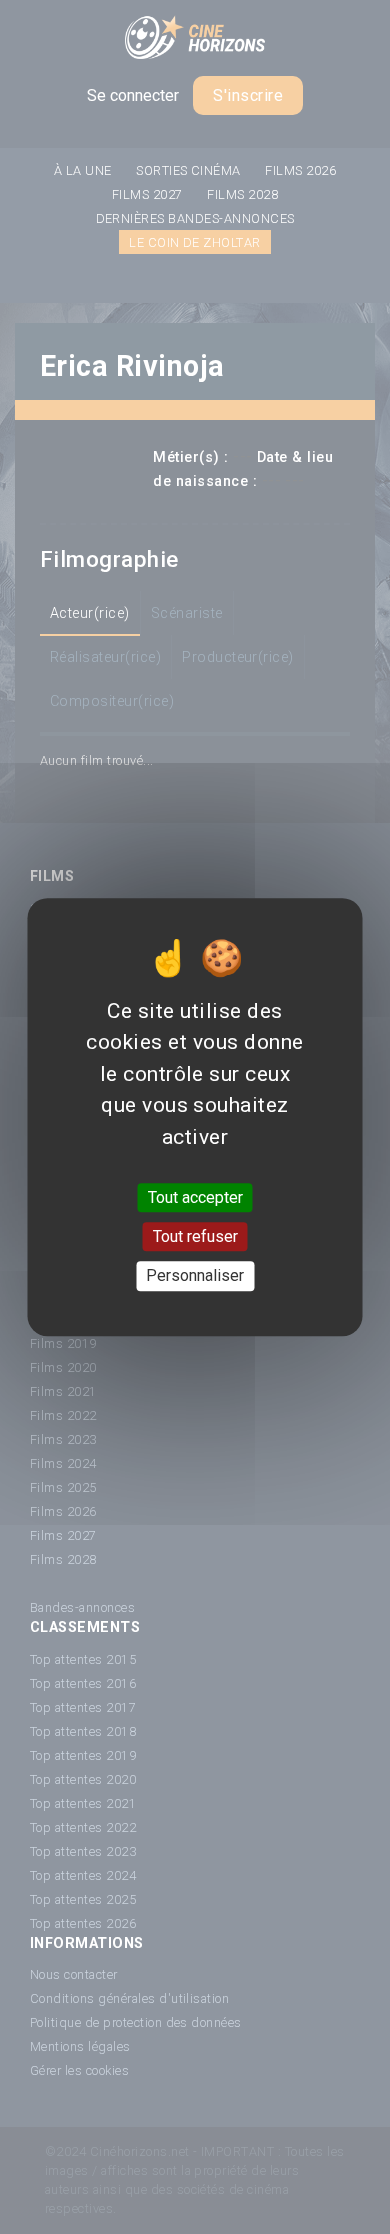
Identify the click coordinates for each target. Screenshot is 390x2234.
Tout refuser (195, 1236)
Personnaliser (195, 1276)
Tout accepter (195, 1197)
